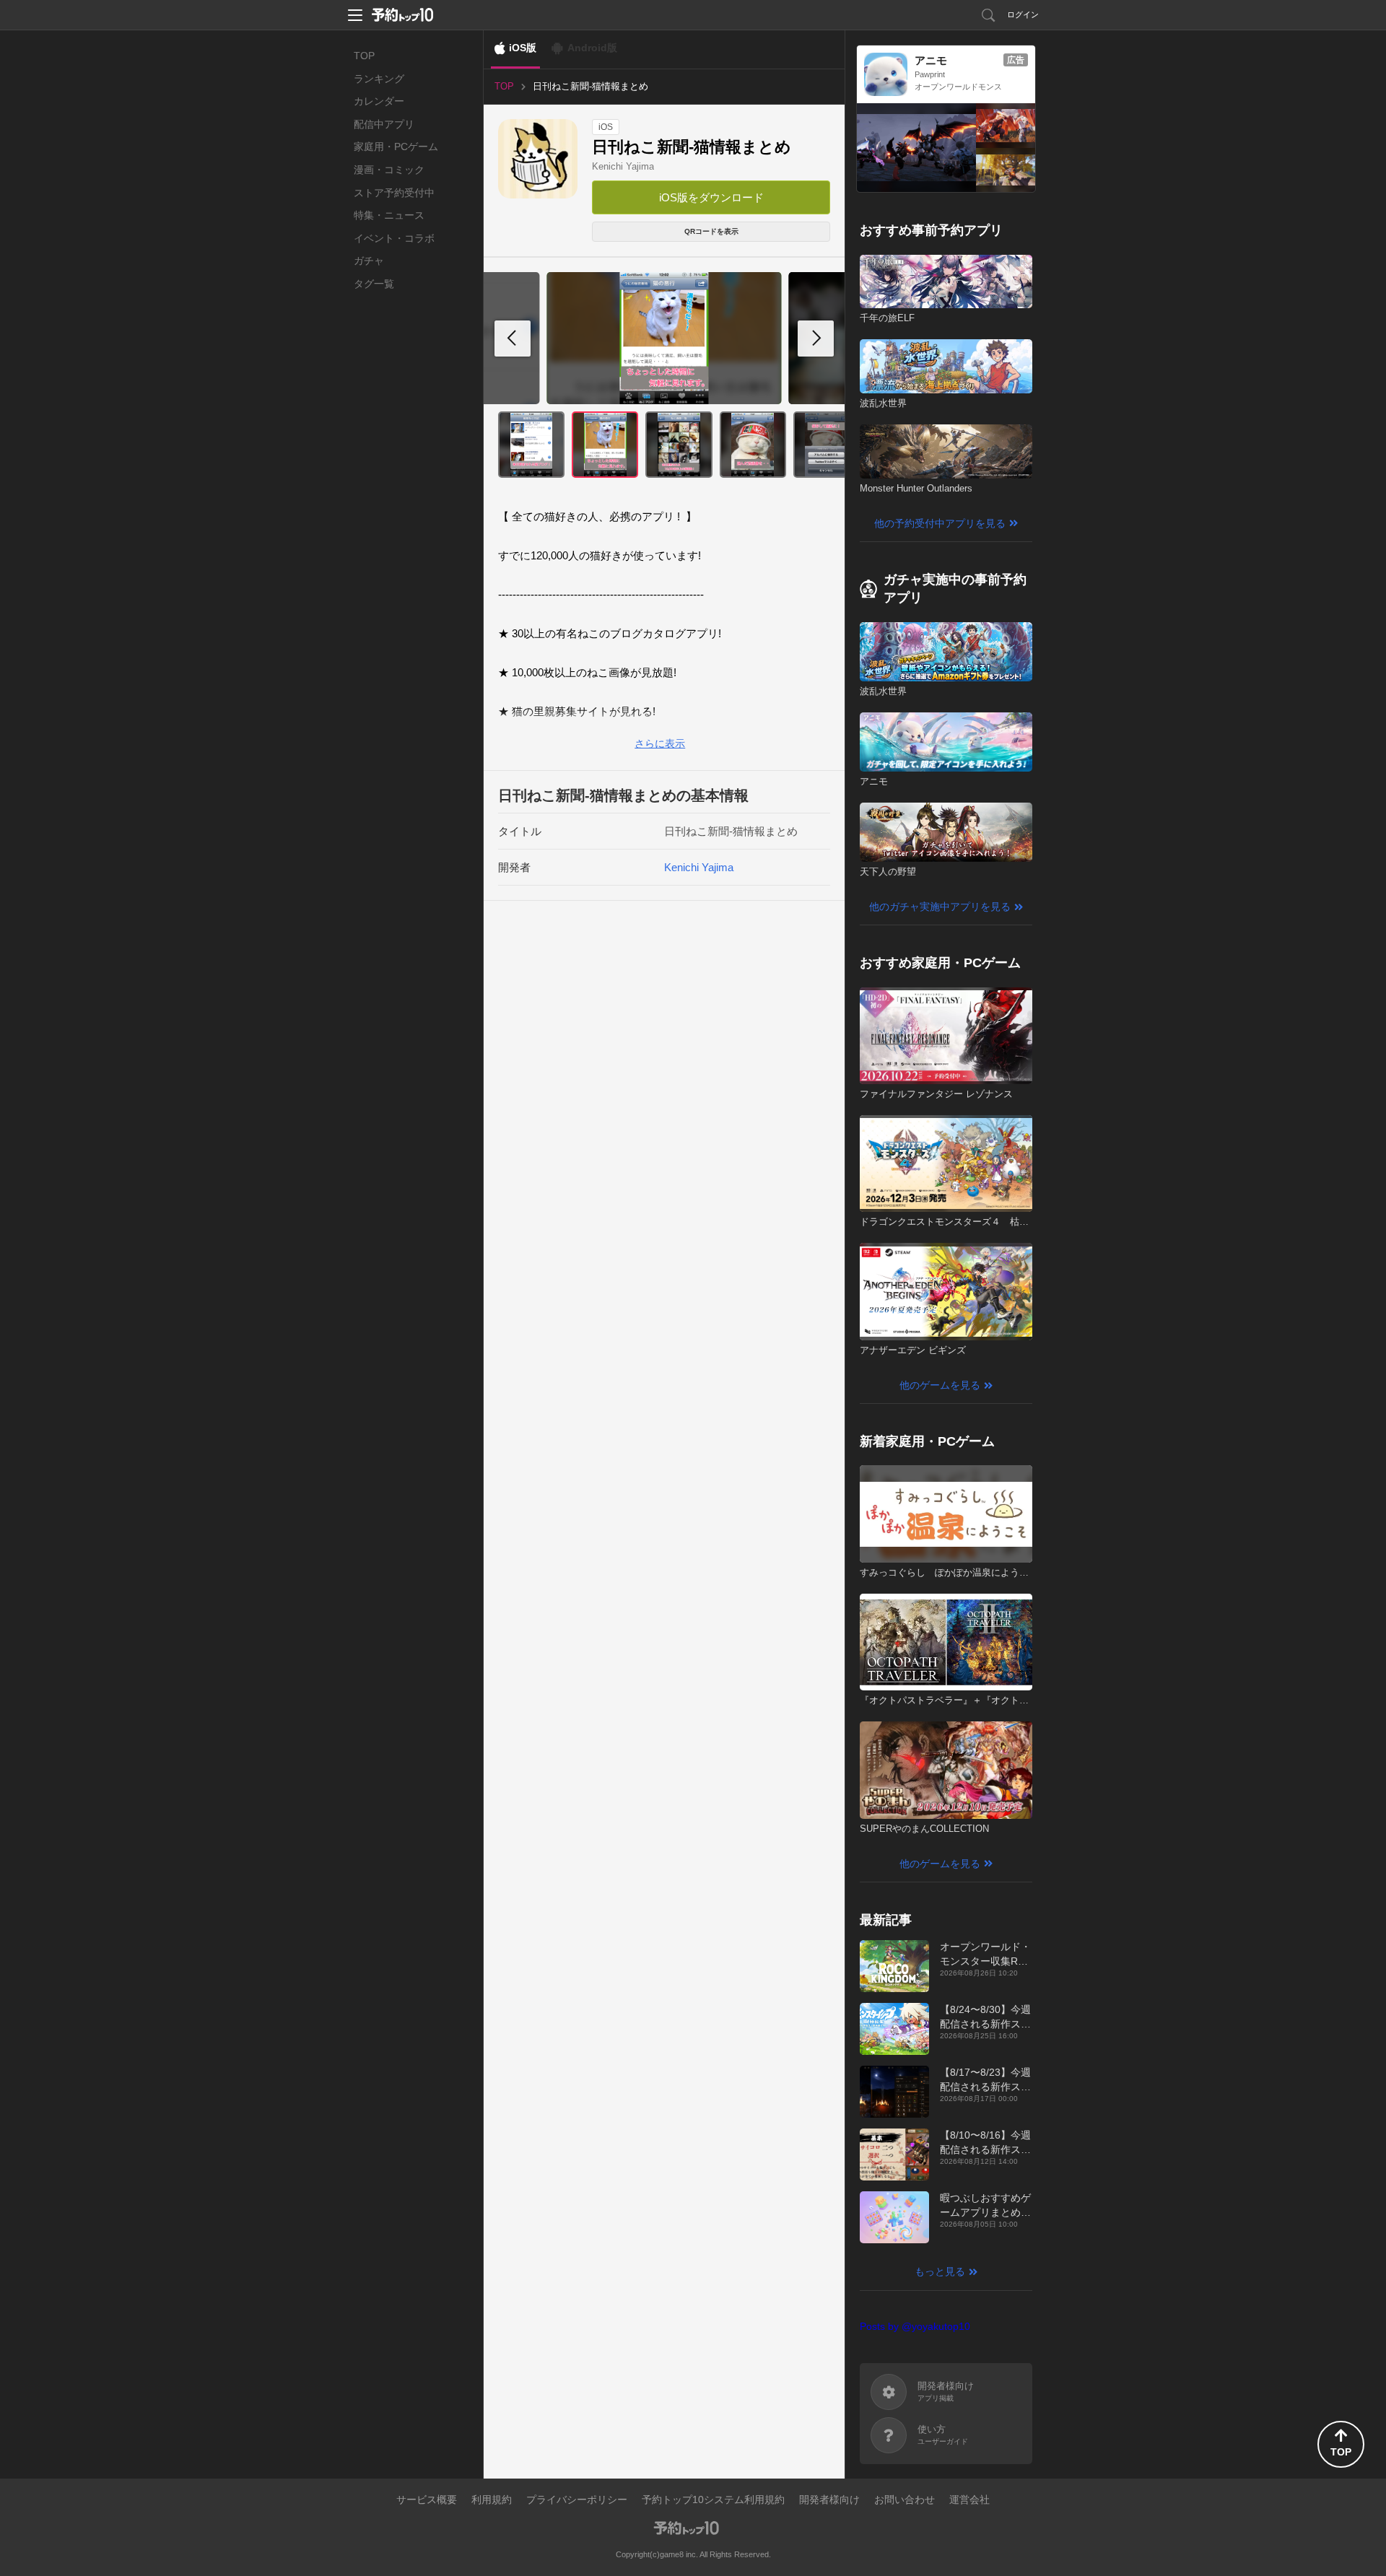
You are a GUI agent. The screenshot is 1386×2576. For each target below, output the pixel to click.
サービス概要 (427, 2499)
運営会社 (969, 2499)
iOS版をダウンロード (711, 197)
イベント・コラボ (394, 238)
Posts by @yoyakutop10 (915, 2326)
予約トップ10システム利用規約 (713, 2499)
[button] (816, 339)
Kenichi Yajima (623, 166)
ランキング (379, 79)
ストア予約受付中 (394, 193)
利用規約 (492, 2499)
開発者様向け (829, 2499)
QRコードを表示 (711, 231)
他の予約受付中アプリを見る (940, 523)
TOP (364, 56)
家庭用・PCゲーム (396, 147)
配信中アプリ (384, 124)
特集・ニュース (389, 215)
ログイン (1023, 14)
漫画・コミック (389, 170)
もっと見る (940, 2271)
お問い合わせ (905, 2499)
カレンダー (379, 101)
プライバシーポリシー (577, 2499)
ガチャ (369, 261)
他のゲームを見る (940, 1385)
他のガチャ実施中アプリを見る (940, 907)
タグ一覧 (374, 284)
